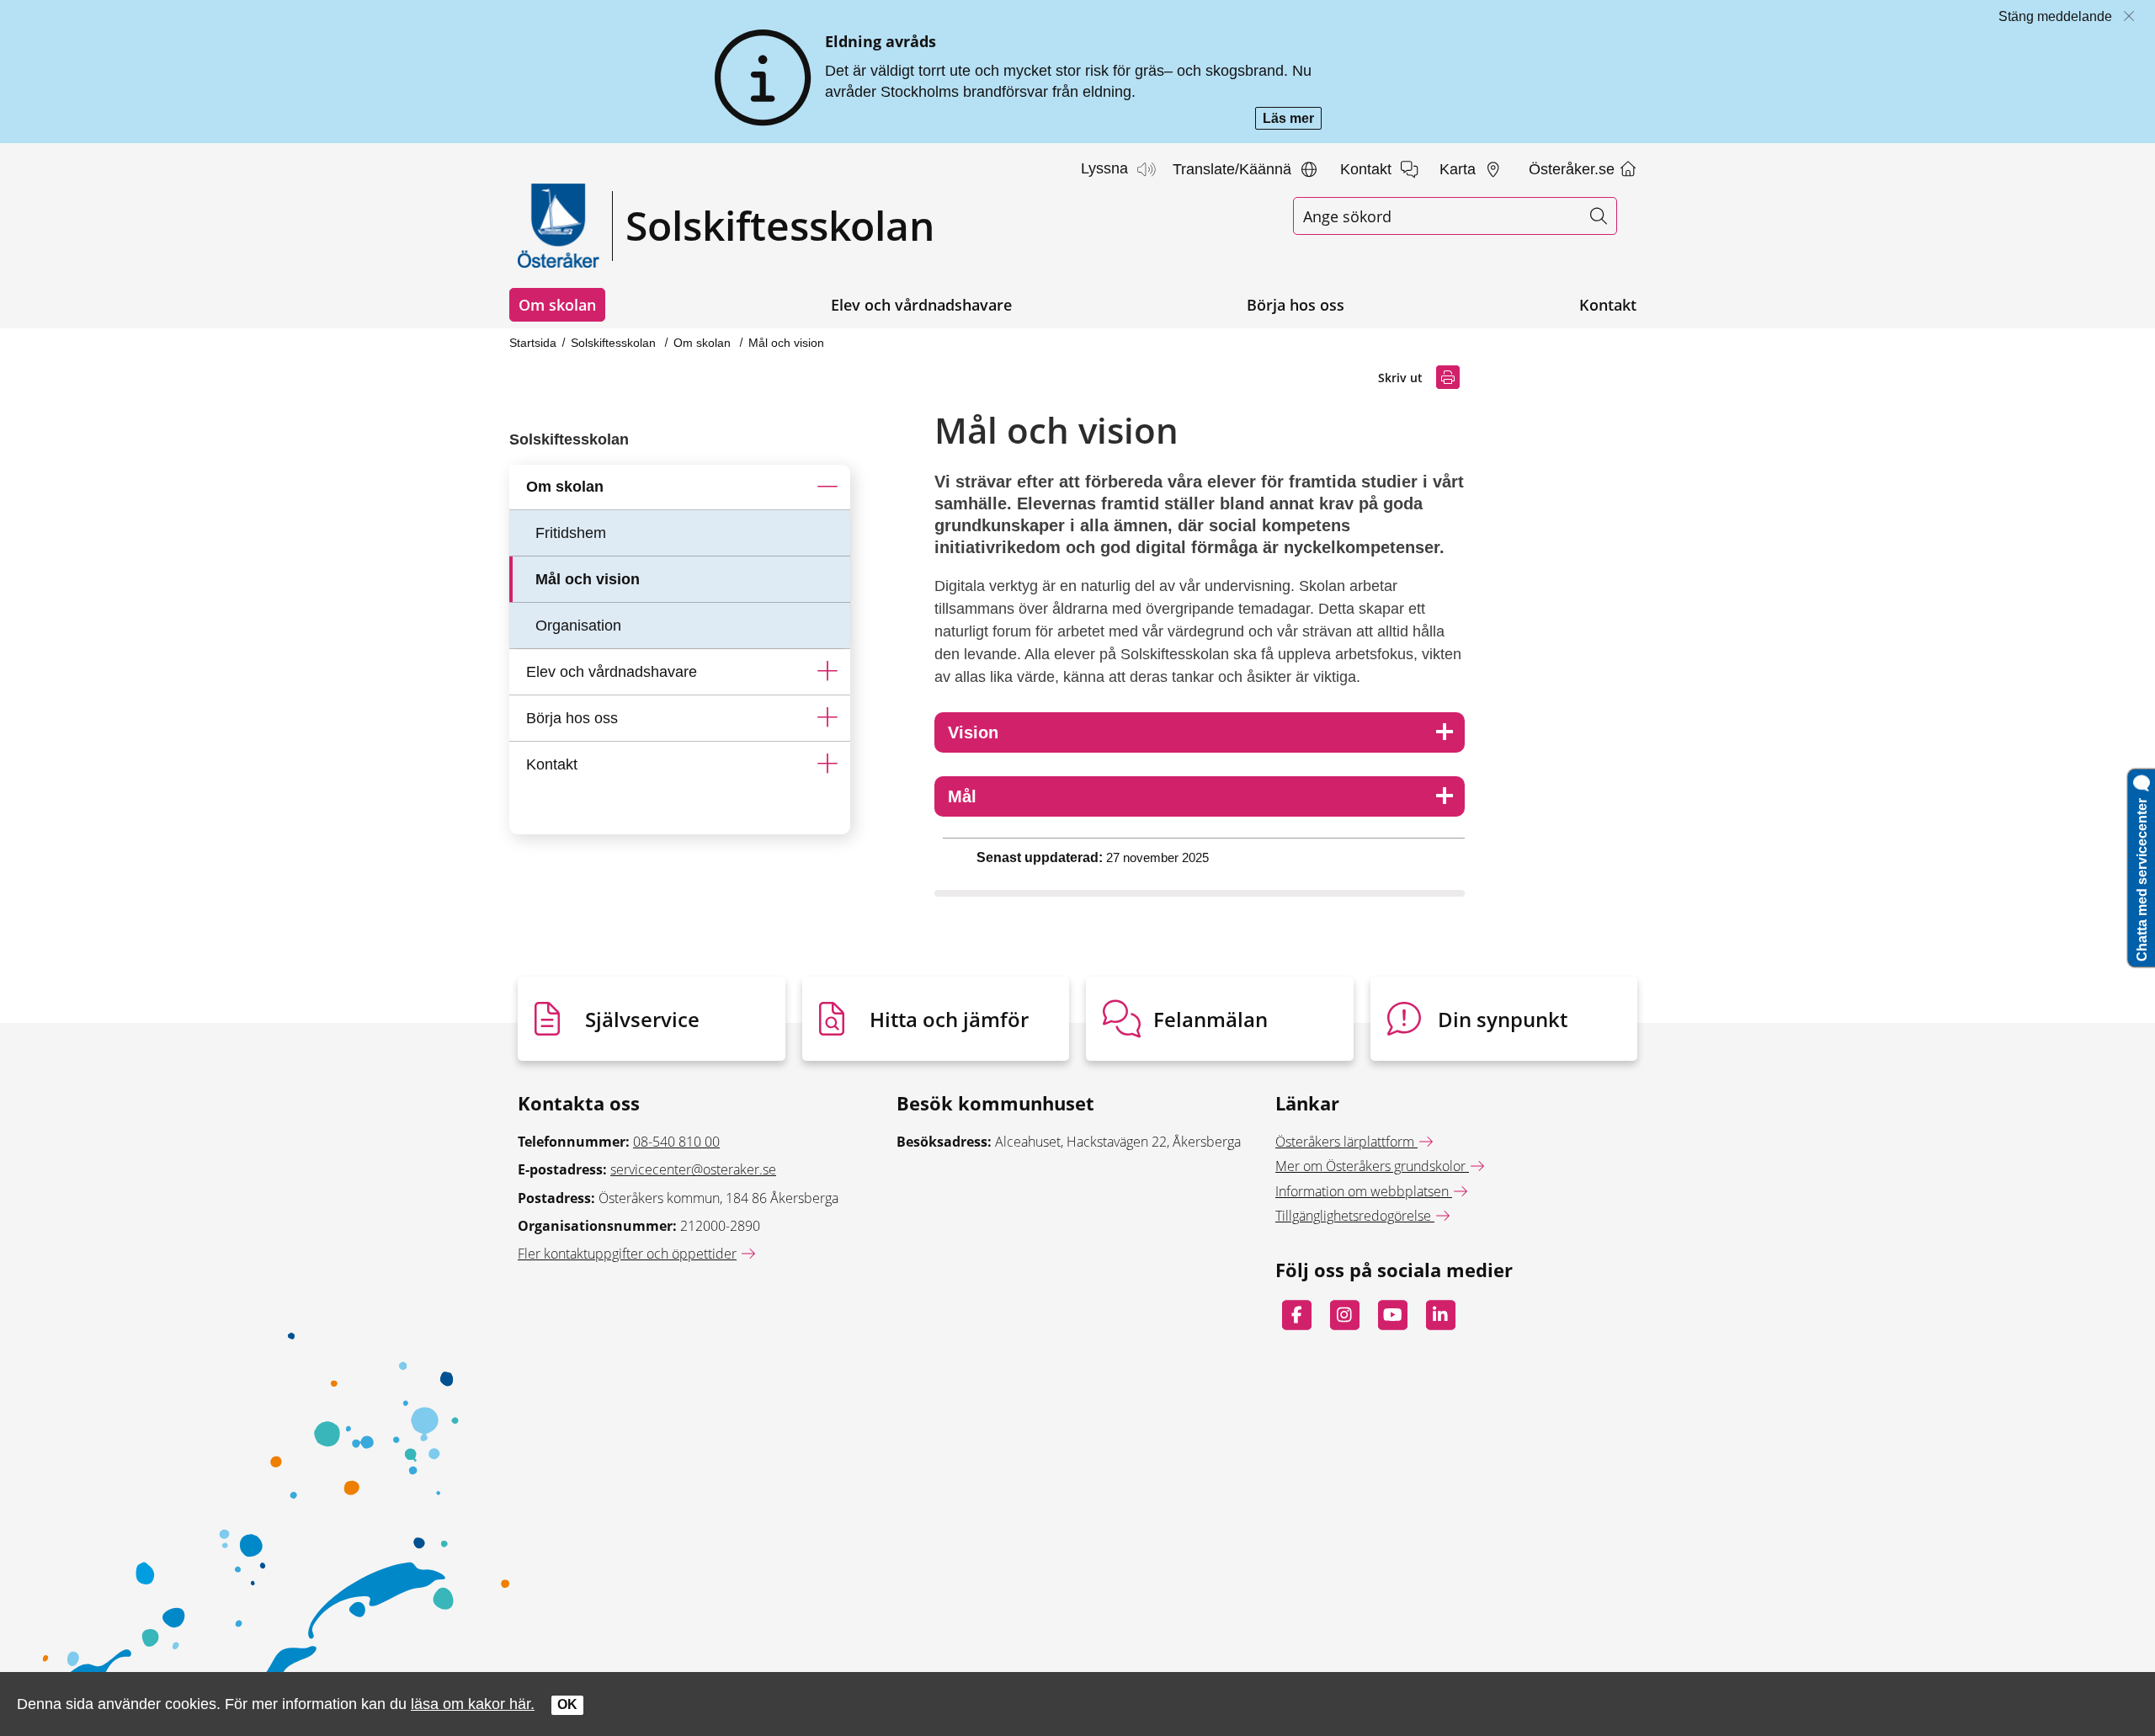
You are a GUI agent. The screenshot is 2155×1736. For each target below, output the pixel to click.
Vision (973, 732)
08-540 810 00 (676, 1142)
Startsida (533, 343)
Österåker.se (1574, 169)
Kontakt (1608, 305)
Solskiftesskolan (615, 343)
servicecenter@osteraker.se (693, 1169)
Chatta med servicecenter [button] (2142, 876)
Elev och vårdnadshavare (921, 305)
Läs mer (1292, 120)
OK (567, 1704)
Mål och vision (786, 343)
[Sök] (1598, 216)
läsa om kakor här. (473, 1704)
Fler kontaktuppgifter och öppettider (627, 1254)
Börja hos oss (1296, 305)
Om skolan (557, 305)
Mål (962, 796)
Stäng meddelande (2055, 16)
